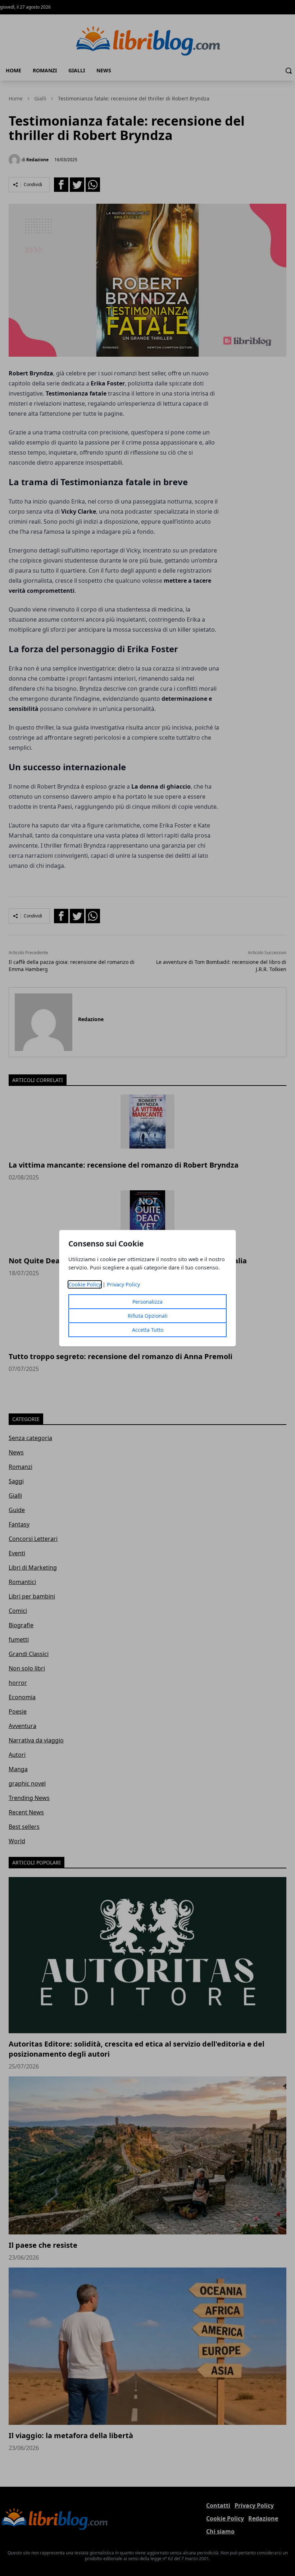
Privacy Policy (123, 1284)
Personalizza (147, 1302)
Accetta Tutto (148, 1330)
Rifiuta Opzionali (148, 1316)
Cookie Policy (85, 1284)
